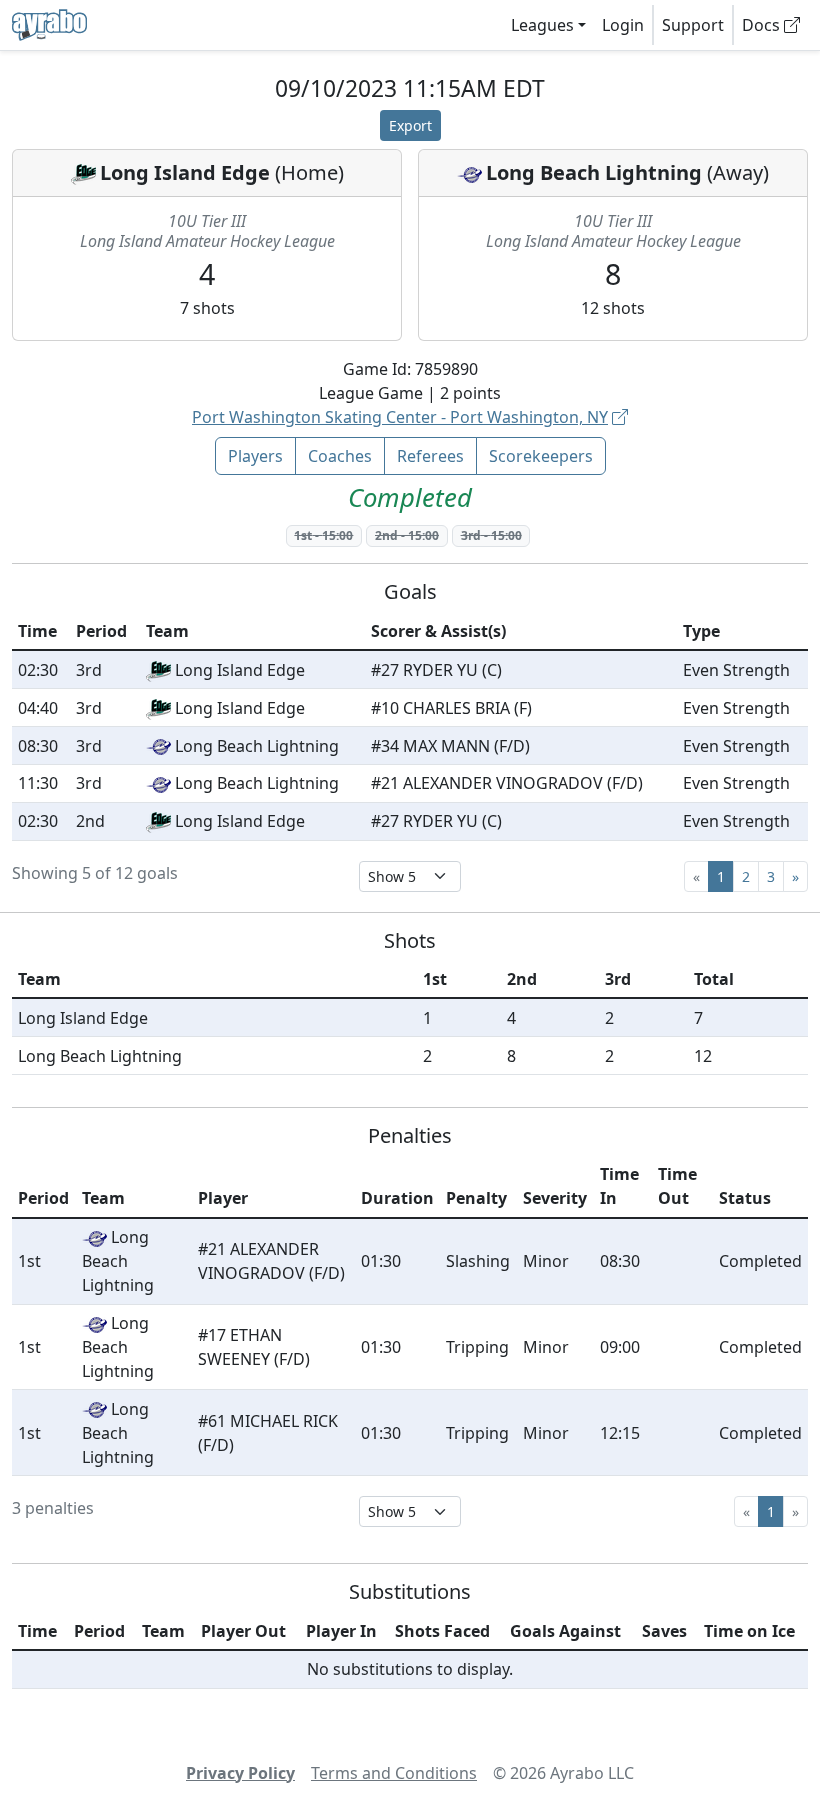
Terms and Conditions (394, 1773)
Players (255, 456)
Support (693, 25)
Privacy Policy (240, 1773)
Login (623, 25)
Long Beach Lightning (594, 172)
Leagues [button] (542, 25)
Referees (430, 456)
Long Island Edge (185, 172)
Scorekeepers (541, 456)
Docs (763, 25)
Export (410, 125)
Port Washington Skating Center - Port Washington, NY (400, 417)
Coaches (340, 456)
